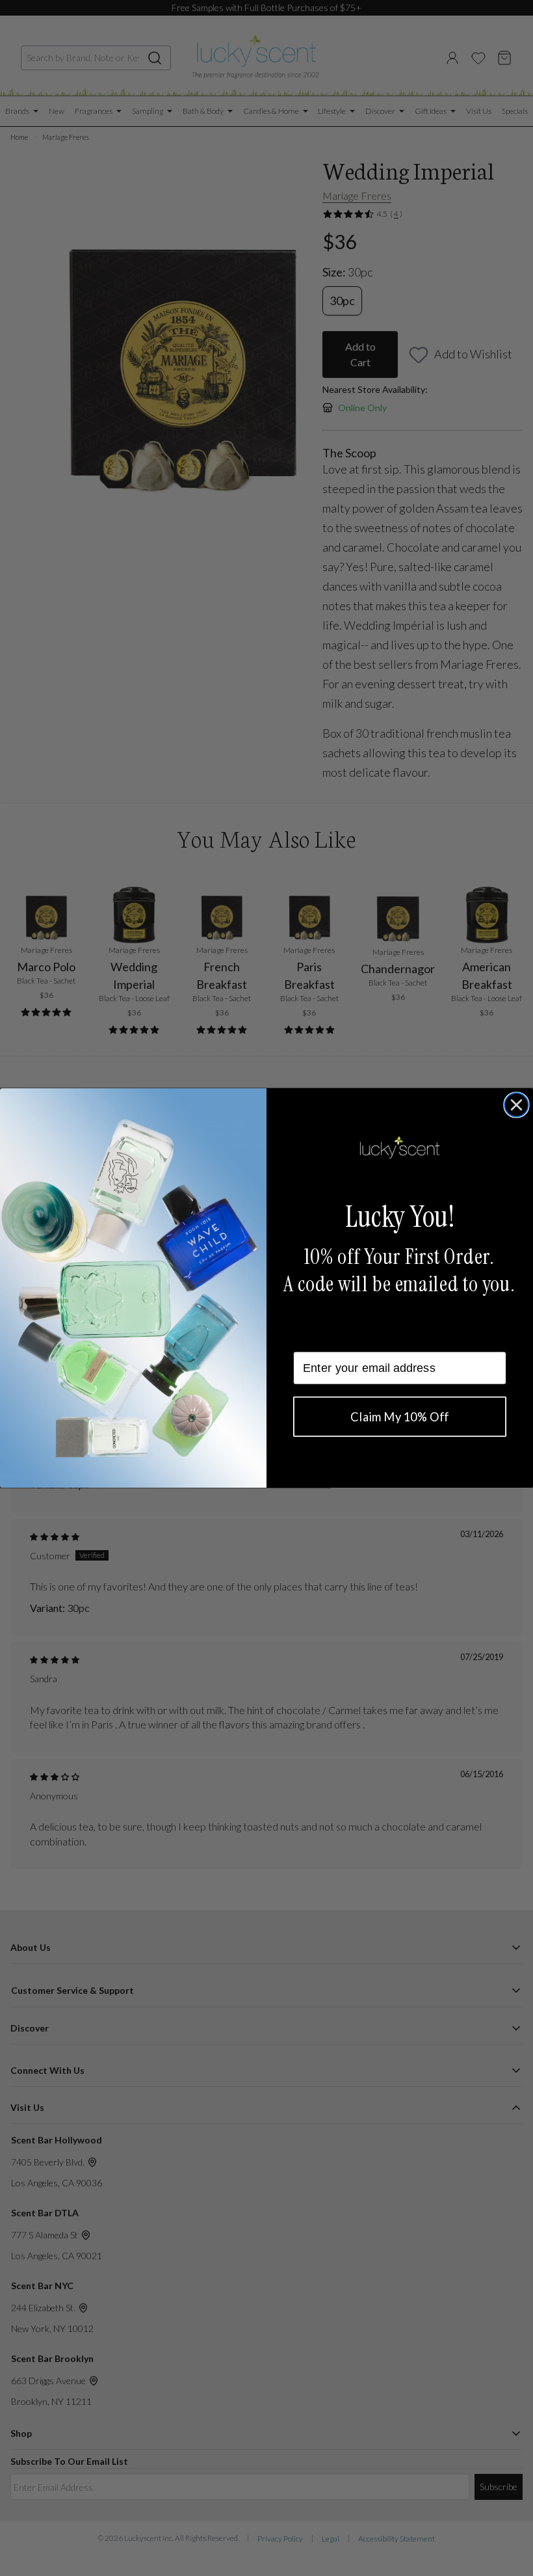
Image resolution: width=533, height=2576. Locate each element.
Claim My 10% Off (399, 1417)
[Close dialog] (516, 1105)
